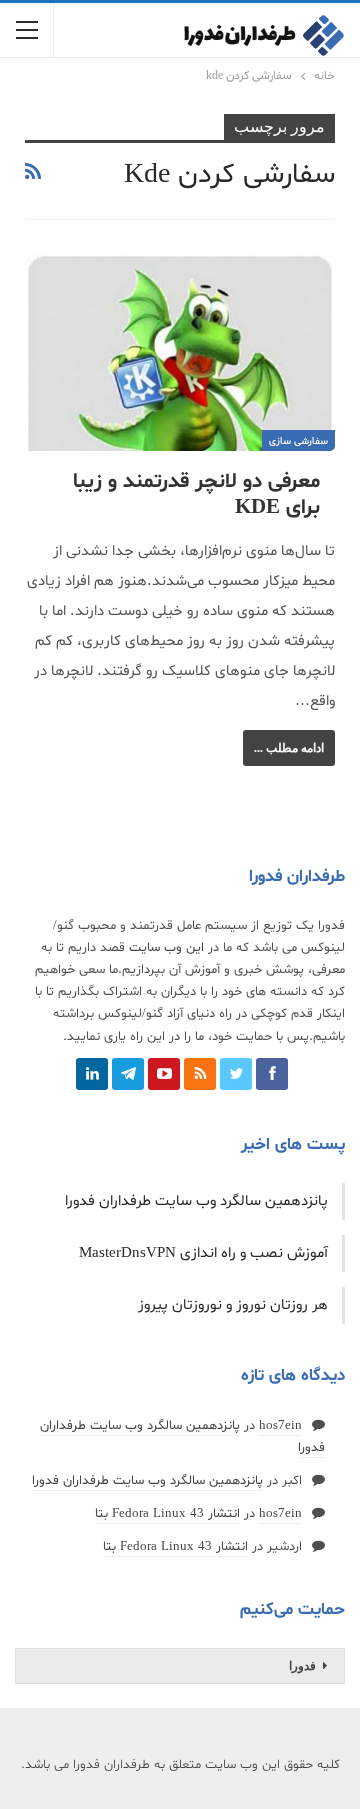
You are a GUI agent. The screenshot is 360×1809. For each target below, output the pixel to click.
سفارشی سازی (298, 441)
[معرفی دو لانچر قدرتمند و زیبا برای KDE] (180, 352)
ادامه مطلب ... (289, 748)
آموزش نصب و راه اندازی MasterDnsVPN (203, 1253)
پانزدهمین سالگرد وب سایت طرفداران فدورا (196, 1201)
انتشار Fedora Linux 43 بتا (167, 1514)
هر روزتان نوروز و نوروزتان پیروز (233, 1305)
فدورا (302, 1666)
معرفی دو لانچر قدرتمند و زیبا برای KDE (196, 495)
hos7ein (280, 1426)
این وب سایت (166, 948)
